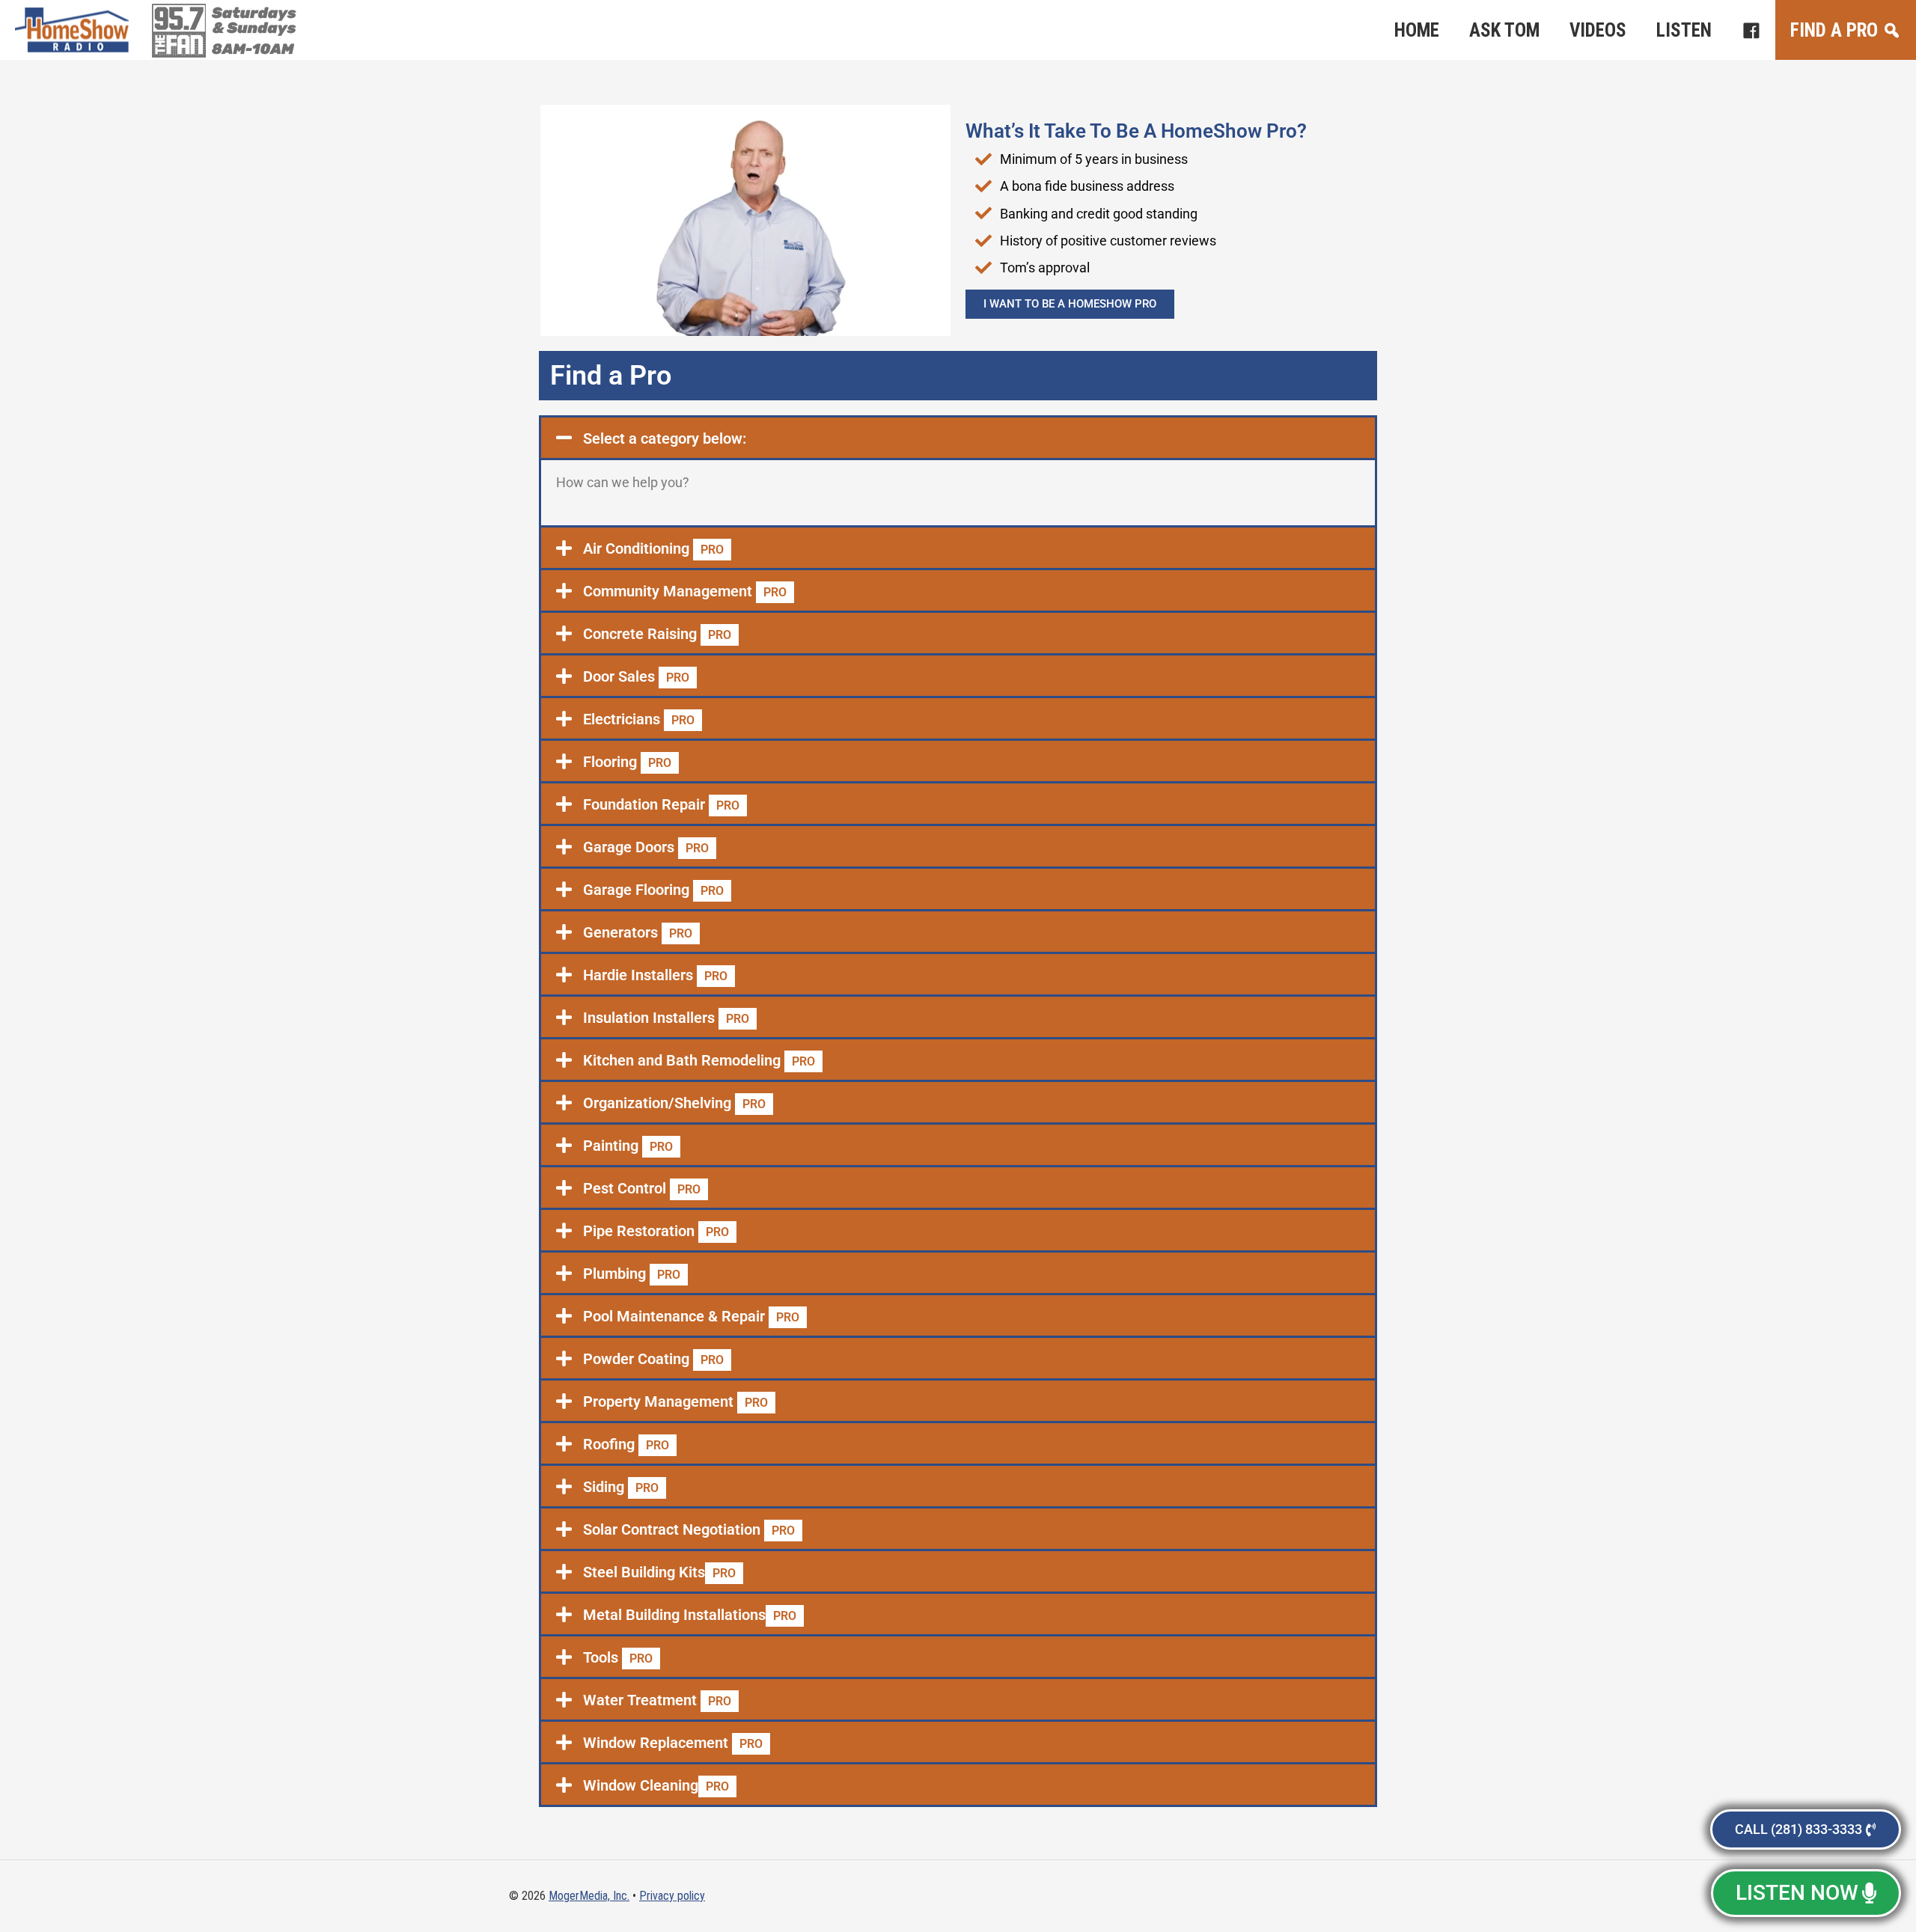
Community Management (685, 591)
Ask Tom (1504, 30)
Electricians (639, 719)
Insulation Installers (666, 1018)
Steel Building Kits (659, 1572)
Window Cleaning (656, 1785)
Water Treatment (657, 1700)
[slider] (717, 324)
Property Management (675, 1401)
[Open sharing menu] (908, 324)
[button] (958, 438)
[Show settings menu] (879, 324)
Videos (1598, 30)
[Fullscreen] (936, 324)
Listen (1684, 30)
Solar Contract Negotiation (689, 1529)
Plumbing (632, 1274)
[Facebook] (1751, 30)
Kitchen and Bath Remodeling (699, 1060)
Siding (621, 1487)
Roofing (626, 1444)
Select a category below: (665, 438)
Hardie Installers (655, 975)
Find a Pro (1834, 30)
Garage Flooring (653, 890)
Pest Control (642, 1188)
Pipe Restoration (656, 1231)
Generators (638, 932)
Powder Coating (653, 1359)
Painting (628, 1146)
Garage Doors (646, 847)
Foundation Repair (661, 804)
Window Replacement (673, 1743)
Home (1417, 30)
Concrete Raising (657, 634)
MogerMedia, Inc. (589, 1896)
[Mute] (851, 324)
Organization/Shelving (674, 1103)
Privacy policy (672, 1896)
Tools (618, 1657)
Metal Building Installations (690, 1615)
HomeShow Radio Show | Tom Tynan (75, 30)
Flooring (627, 762)
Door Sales (636, 676)
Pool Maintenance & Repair (691, 1316)
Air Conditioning (653, 548)
